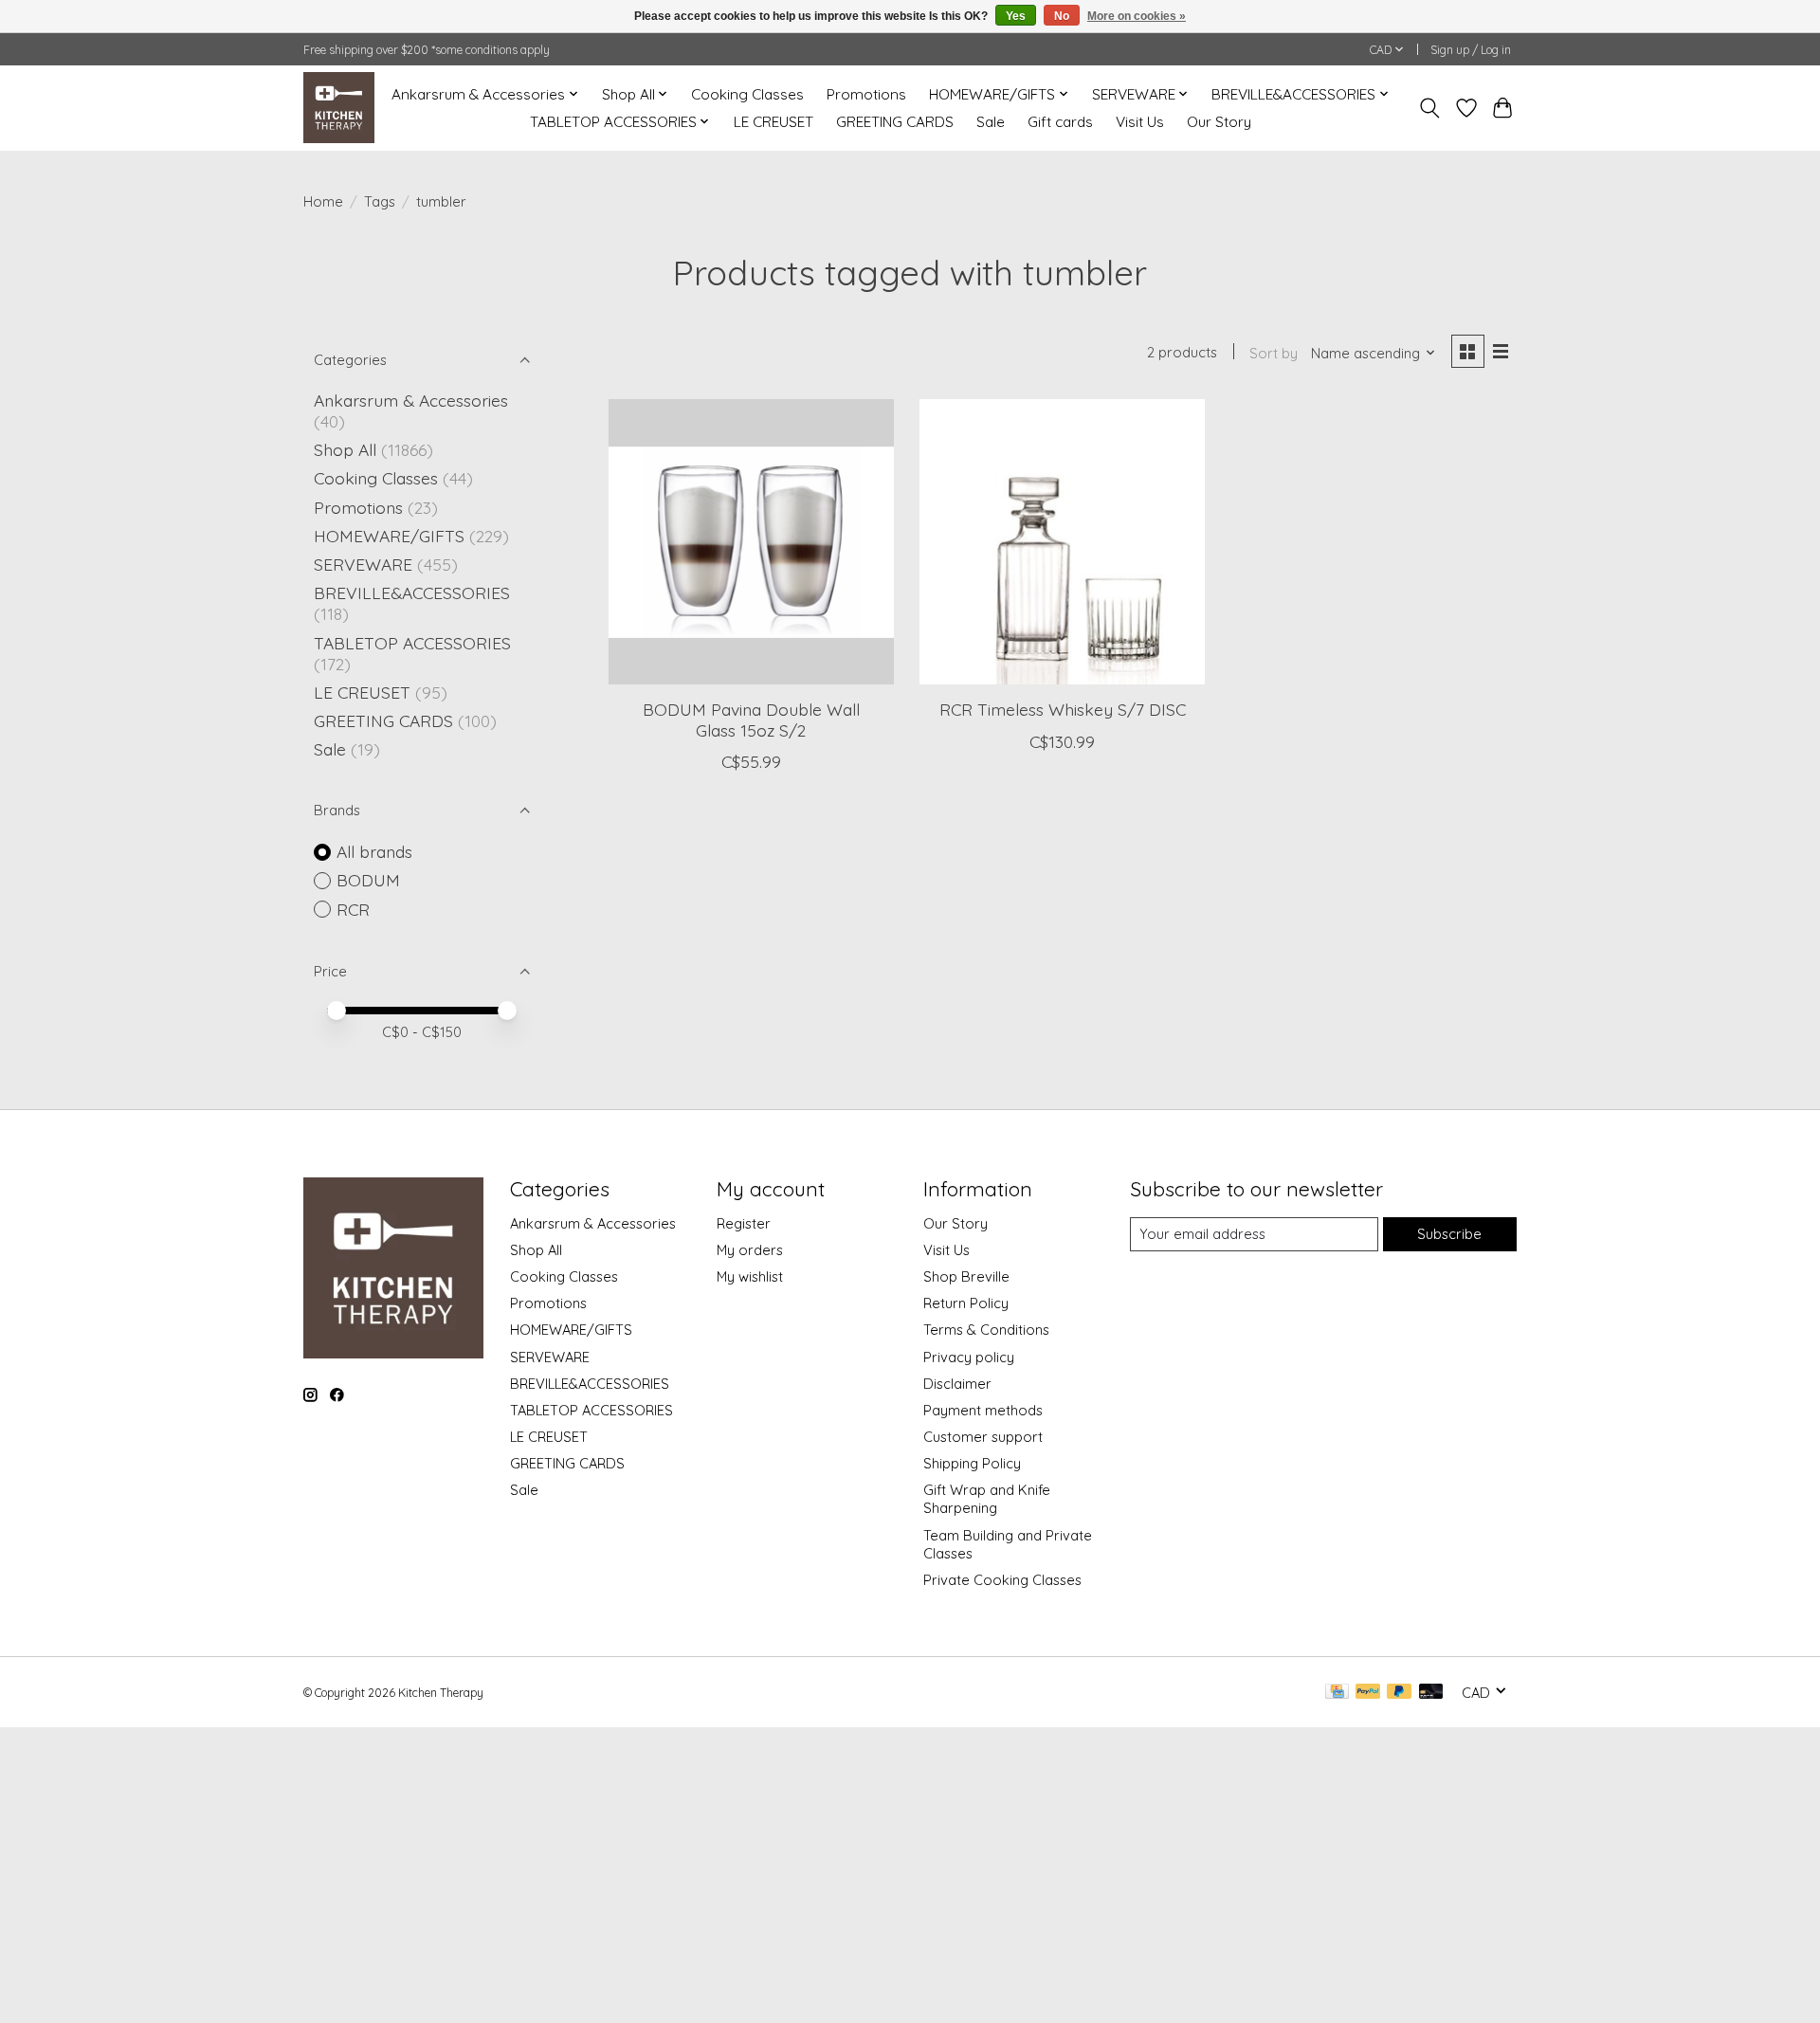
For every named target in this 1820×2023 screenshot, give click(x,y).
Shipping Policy (972, 1463)
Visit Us (1140, 122)
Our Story (1219, 122)
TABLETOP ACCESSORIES (412, 643)
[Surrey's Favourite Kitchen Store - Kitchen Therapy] (339, 108)
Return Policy (966, 1303)
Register (744, 1223)
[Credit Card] (1337, 1693)
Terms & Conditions (986, 1330)
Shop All (345, 449)
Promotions (866, 94)
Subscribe (1449, 1234)
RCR (353, 909)
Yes (1016, 16)
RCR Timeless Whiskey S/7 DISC (1063, 709)
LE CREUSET (773, 122)
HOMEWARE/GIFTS (389, 536)
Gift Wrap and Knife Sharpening (987, 1499)
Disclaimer (957, 1384)
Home (323, 201)
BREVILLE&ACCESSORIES (412, 592)
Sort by (1274, 353)
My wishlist (750, 1276)
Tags (380, 201)
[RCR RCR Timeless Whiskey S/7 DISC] (1062, 542)
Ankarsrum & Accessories (411, 400)
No (1062, 16)
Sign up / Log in (1471, 50)
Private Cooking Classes (1002, 1580)
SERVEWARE (363, 564)
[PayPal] (1368, 1693)
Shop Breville (966, 1276)
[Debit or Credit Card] (1431, 1693)
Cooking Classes (747, 94)
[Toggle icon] (1430, 108)
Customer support (983, 1437)
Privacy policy (969, 1357)
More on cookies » (1137, 16)
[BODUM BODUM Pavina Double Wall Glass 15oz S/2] (751, 542)
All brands (374, 851)
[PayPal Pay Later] (1399, 1693)
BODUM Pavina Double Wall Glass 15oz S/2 (751, 719)
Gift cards (1060, 122)
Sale (991, 122)
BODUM (368, 880)
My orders (750, 1250)
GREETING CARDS (895, 122)
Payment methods (983, 1410)
